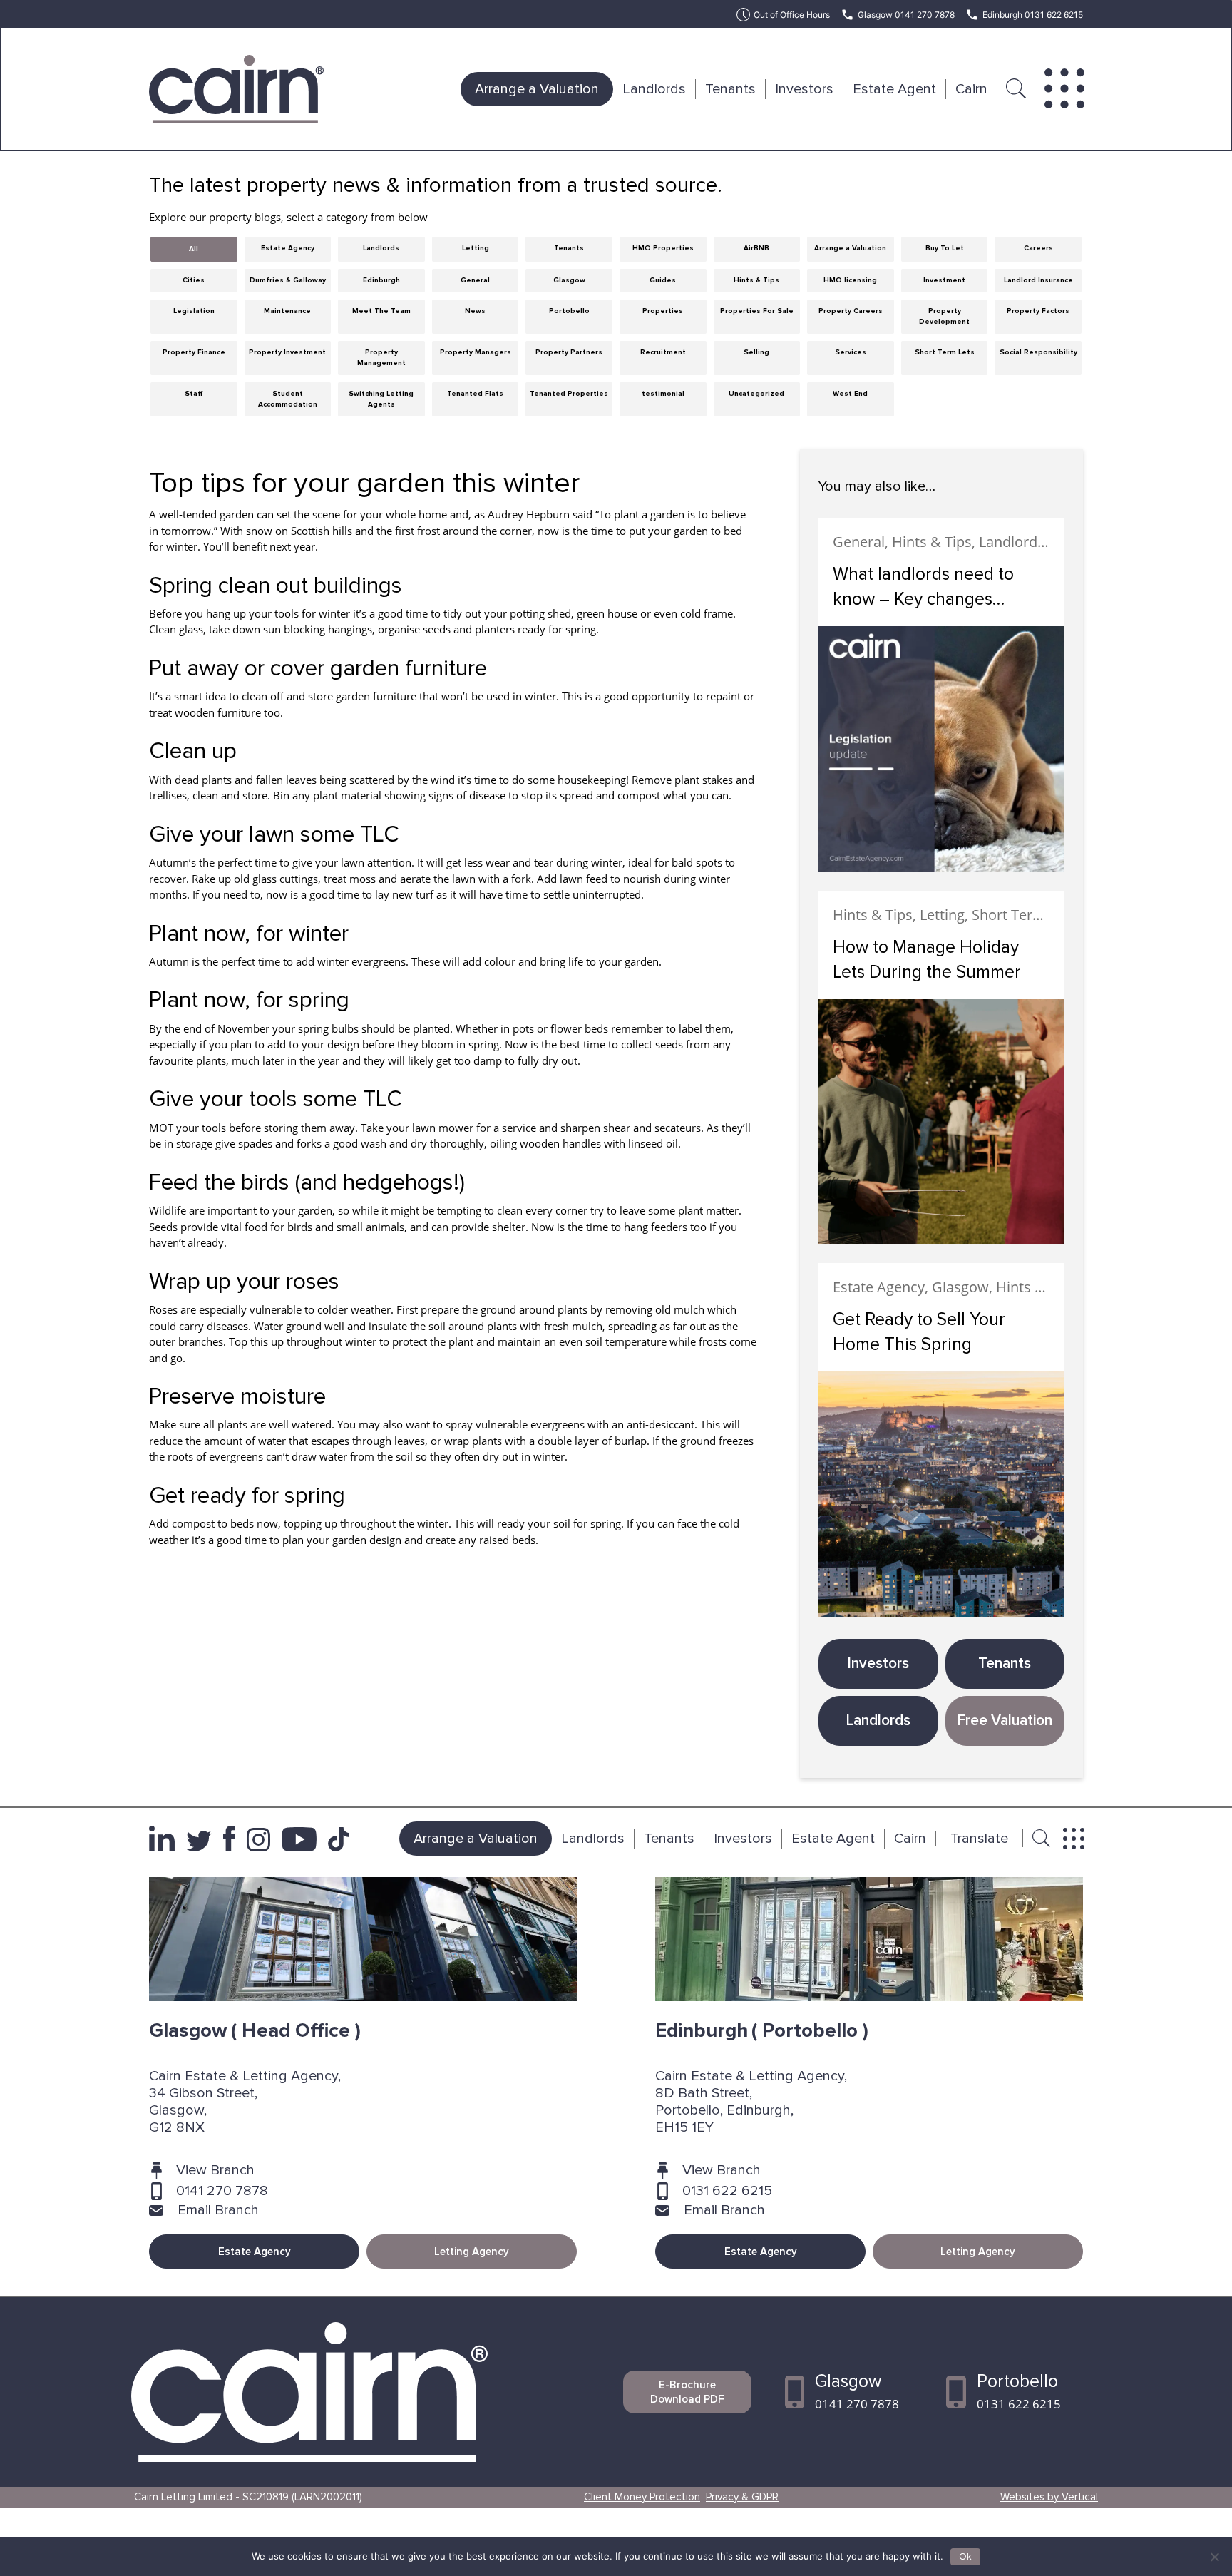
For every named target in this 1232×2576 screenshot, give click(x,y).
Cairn (971, 89)
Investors (804, 89)
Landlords (654, 89)
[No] (1214, 2557)
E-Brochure (687, 2392)
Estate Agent (894, 89)
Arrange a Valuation (537, 89)
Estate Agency (255, 2252)
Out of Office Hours (792, 15)
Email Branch (218, 2210)
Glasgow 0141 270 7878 (906, 15)
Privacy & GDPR (742, 2497)
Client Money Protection (642, 2497)
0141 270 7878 (222, 2191)
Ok (965, 2557)
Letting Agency (472, 2252)
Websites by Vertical (1049, 2497)
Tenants (730, 89)
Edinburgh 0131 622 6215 (1033, 15)
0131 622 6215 (727, 2191)
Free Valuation (1005, 1721)
